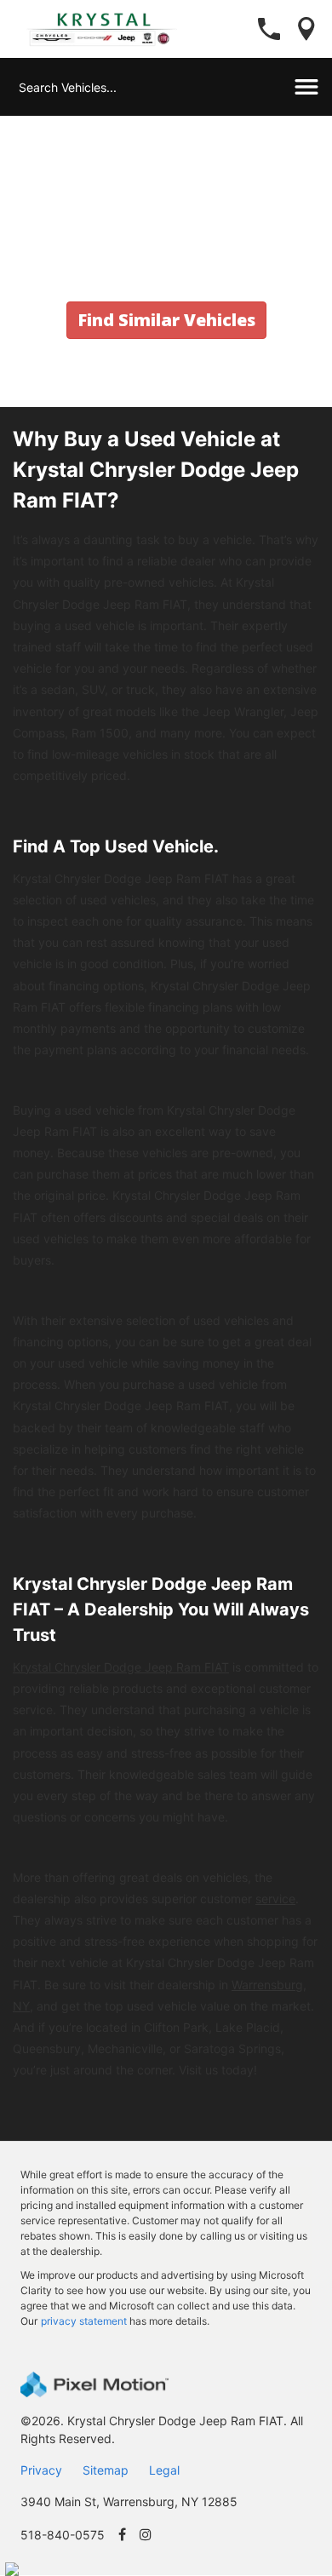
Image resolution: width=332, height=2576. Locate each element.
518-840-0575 (63, 2535)
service (275, 1899)
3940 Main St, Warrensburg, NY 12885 (129, 2501)
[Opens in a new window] (122, 2535)
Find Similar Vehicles (166, 320)
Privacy (41, 2470)
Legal (164, 2470)
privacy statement (84, 2321)
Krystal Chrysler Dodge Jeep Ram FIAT (121, 1667)
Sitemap (106, 2470)
